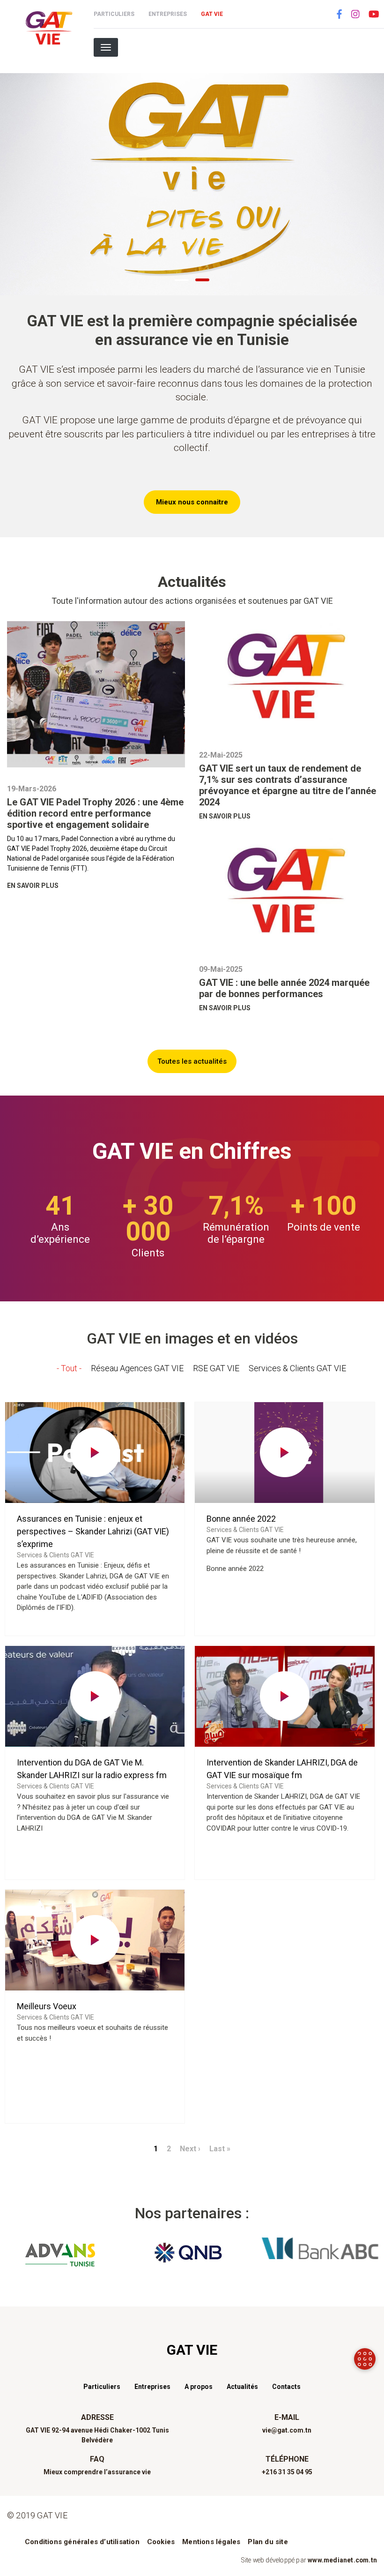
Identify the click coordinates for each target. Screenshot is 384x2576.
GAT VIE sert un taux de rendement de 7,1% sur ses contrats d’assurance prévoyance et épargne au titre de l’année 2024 (288, 785)
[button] (182, 279)
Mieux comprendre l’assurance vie (97, 2472)
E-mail (287, 2417)
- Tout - (69, 1368)
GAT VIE (212, 14)
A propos (199, 2387)
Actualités (242, 2387)
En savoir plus (33, 886)
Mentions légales (211, 2542)
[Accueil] (47, 28)
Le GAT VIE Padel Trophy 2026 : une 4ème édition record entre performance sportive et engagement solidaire (95, 813)
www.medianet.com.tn (342, 2560)
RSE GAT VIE (216, 1368)
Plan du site (268, 2542)
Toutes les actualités (192, 1061)
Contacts (286, 2387)
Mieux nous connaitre (192, 502)
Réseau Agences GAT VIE (137, 1368)
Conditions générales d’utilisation (82, 2542)
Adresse (97, 2417)
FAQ (97, 2459)
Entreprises (168, 14)
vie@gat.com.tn (287, 2430)
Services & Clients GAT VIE (297, 1368)
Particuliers (114, 14)
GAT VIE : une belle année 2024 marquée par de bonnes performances (284, 988)
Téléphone (287, 2459)
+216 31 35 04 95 (287, 2472)
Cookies (161, 2542)
